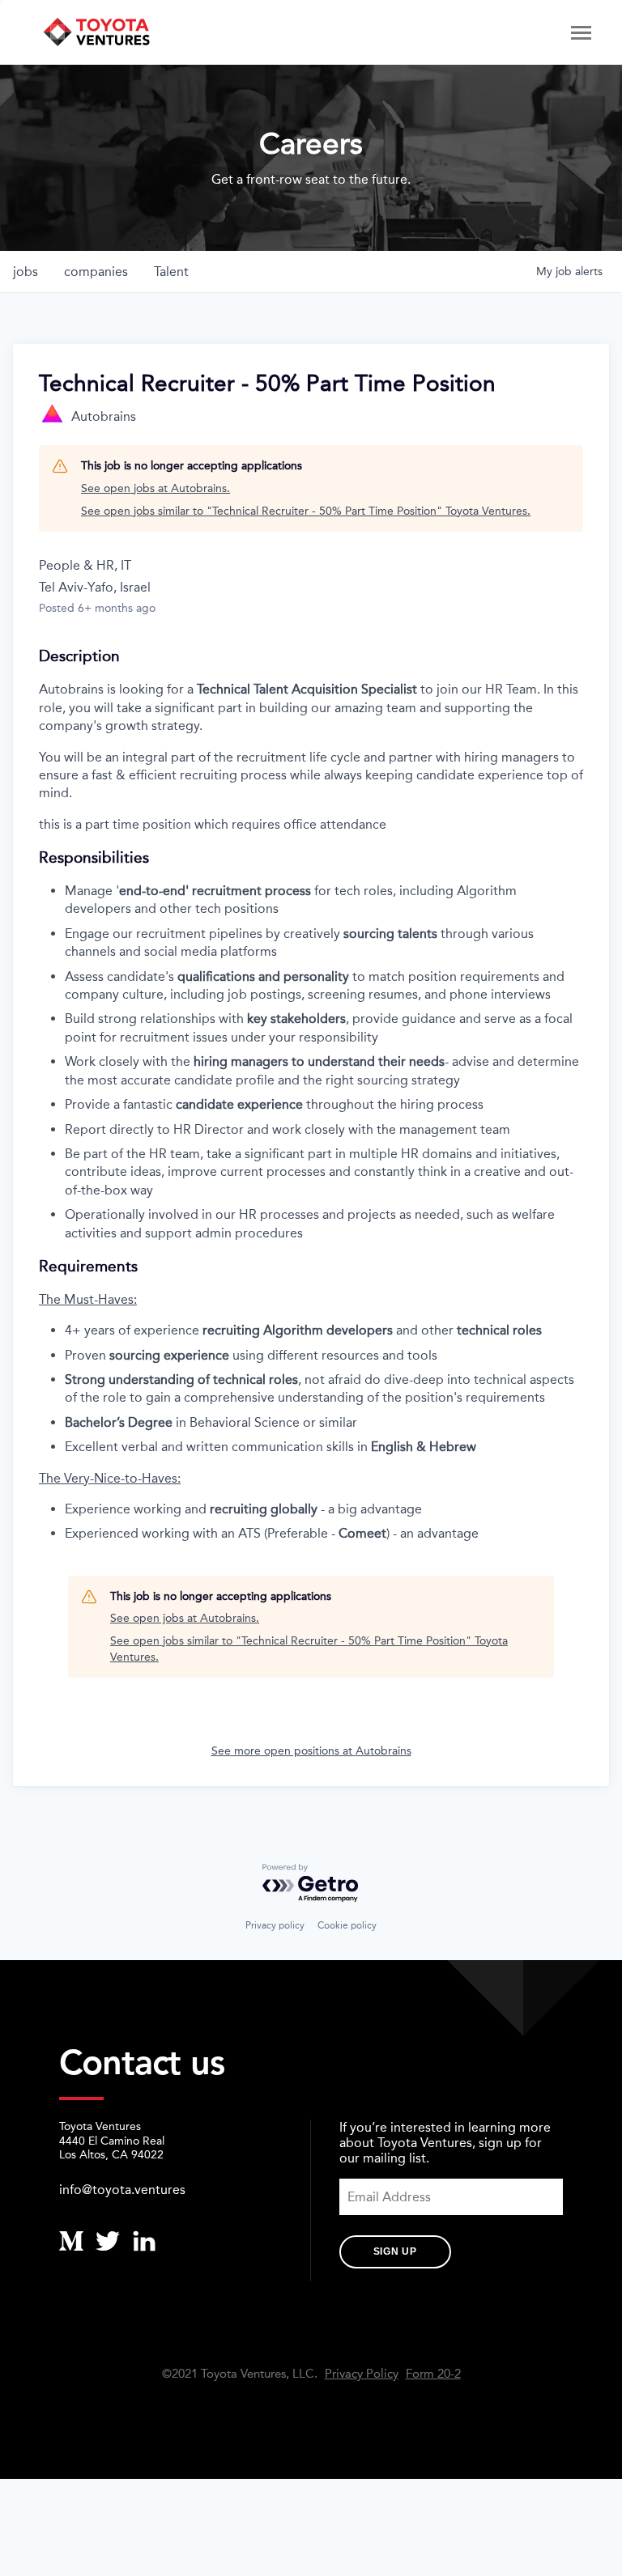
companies (96, 272)
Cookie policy (347, 1925)
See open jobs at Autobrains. (155, 488)
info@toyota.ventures (122, 2190)
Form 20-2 (433, 2374)
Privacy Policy (362, 2374)
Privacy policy (275, 1925)
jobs (26, 272)
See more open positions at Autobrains (311, 1751)
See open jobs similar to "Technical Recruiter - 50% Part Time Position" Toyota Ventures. (306, 511)
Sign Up (395, 2251)
